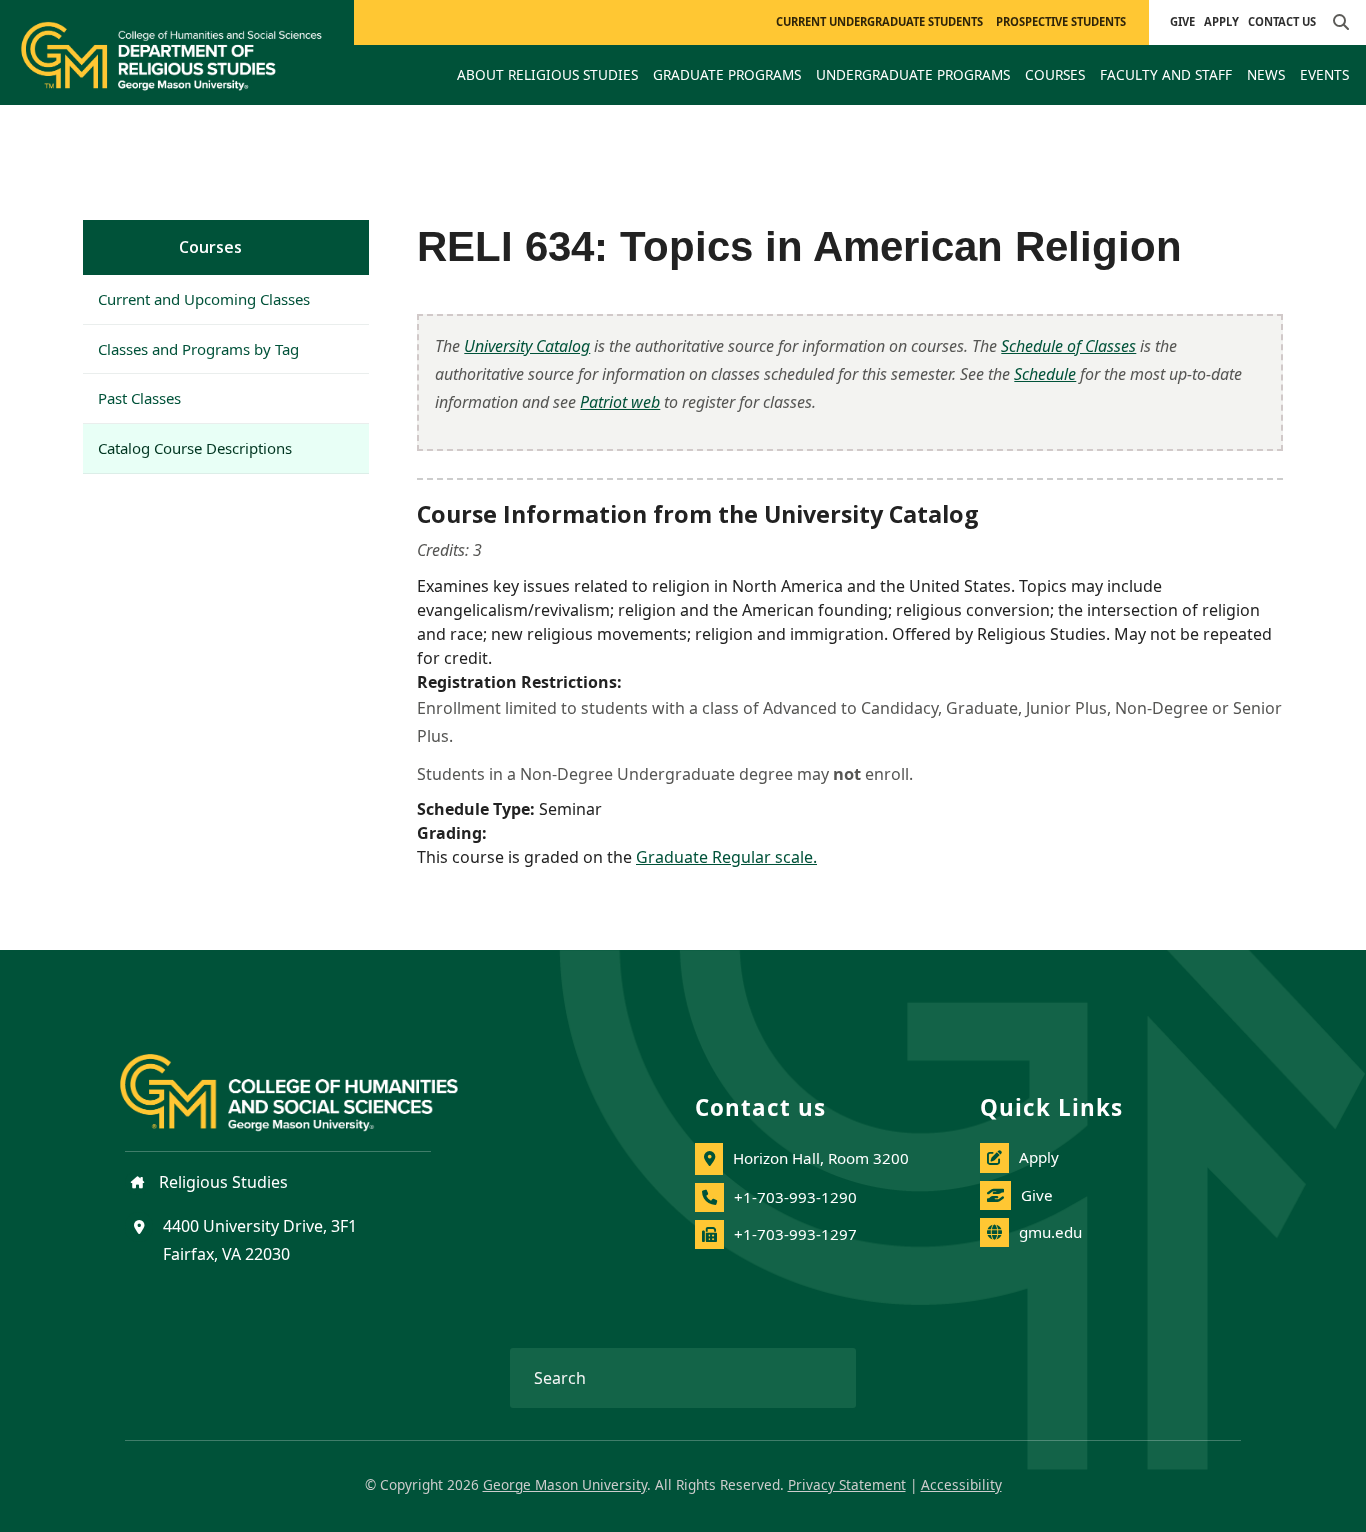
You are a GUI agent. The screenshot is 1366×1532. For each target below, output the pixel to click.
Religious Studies (221, 1182)
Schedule (1045, 374)
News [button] (1266, 74)
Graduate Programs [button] (727, 74)
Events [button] (1324, 74)
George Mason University (565, 1484)
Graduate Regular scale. (726, 857)
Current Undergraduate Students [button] (879, 21)
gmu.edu (1050, 1232)
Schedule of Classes (1068, 346)
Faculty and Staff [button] (1166, 74)
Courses (210, 247)
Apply (1221, 21)
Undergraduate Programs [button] (913, 74)
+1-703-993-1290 (795, 1197)
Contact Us (1282, 21)
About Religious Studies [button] (547, 74)
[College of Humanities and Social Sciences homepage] (309, 1081)
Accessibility (961, 1484)
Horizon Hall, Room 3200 (821, 1158)
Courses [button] (1055, 74)
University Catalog (527, 346)
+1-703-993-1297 (795, 1234)
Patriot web (620, 402)
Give (1182, 21)
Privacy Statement (847, 1484)
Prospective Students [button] (1061, 21)
